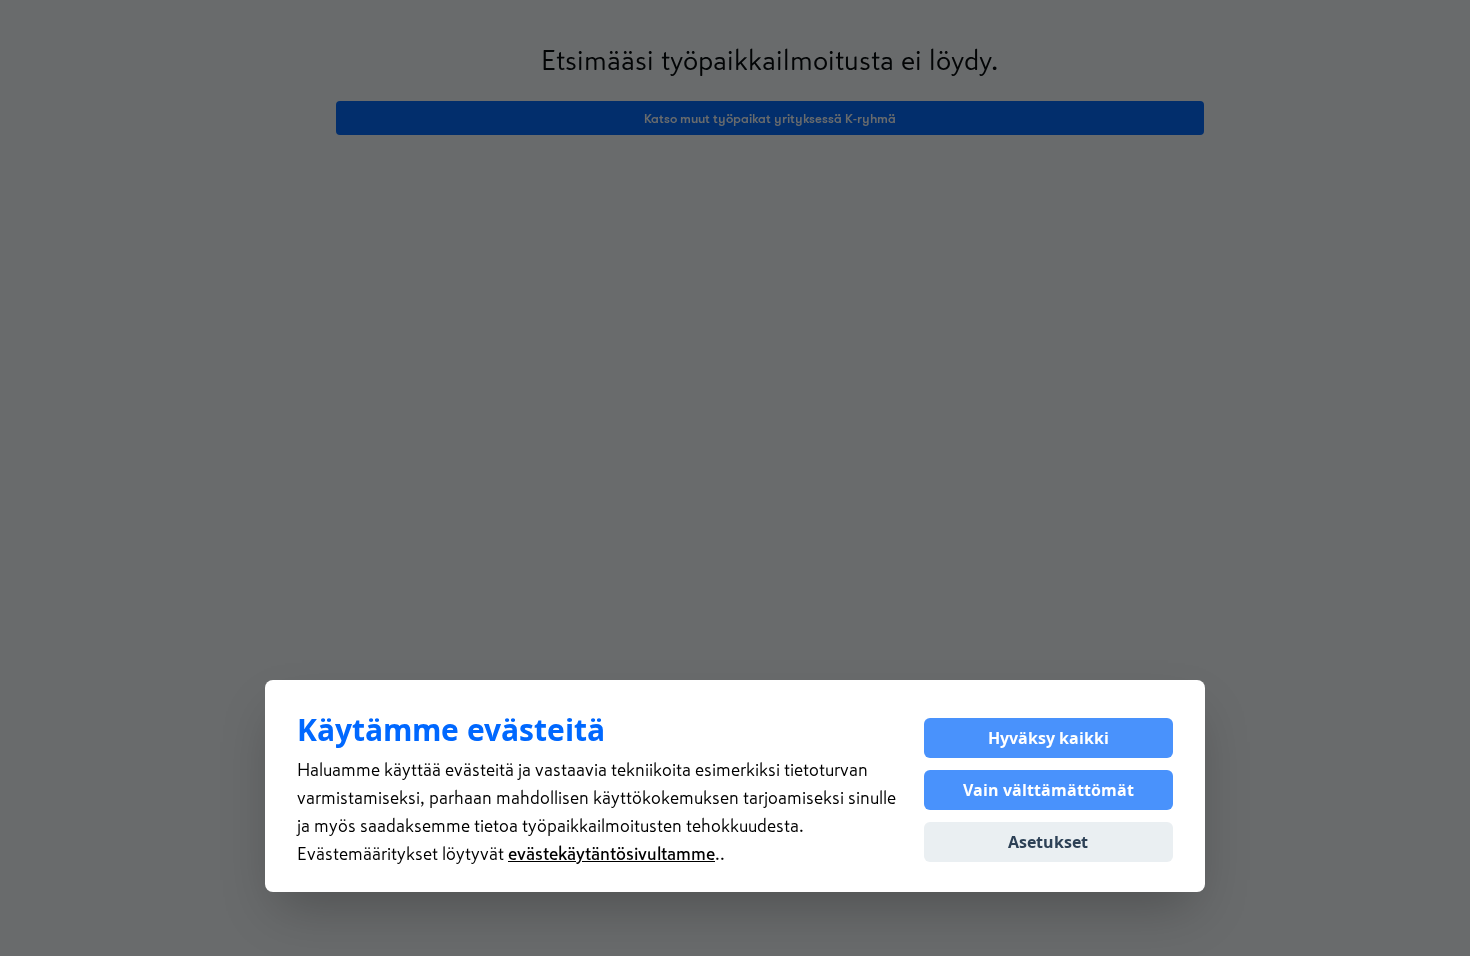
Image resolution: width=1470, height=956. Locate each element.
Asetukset (1048, 842)
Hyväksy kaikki (1048, 738)
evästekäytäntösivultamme (611, 854)
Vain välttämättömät (1048, 790)
